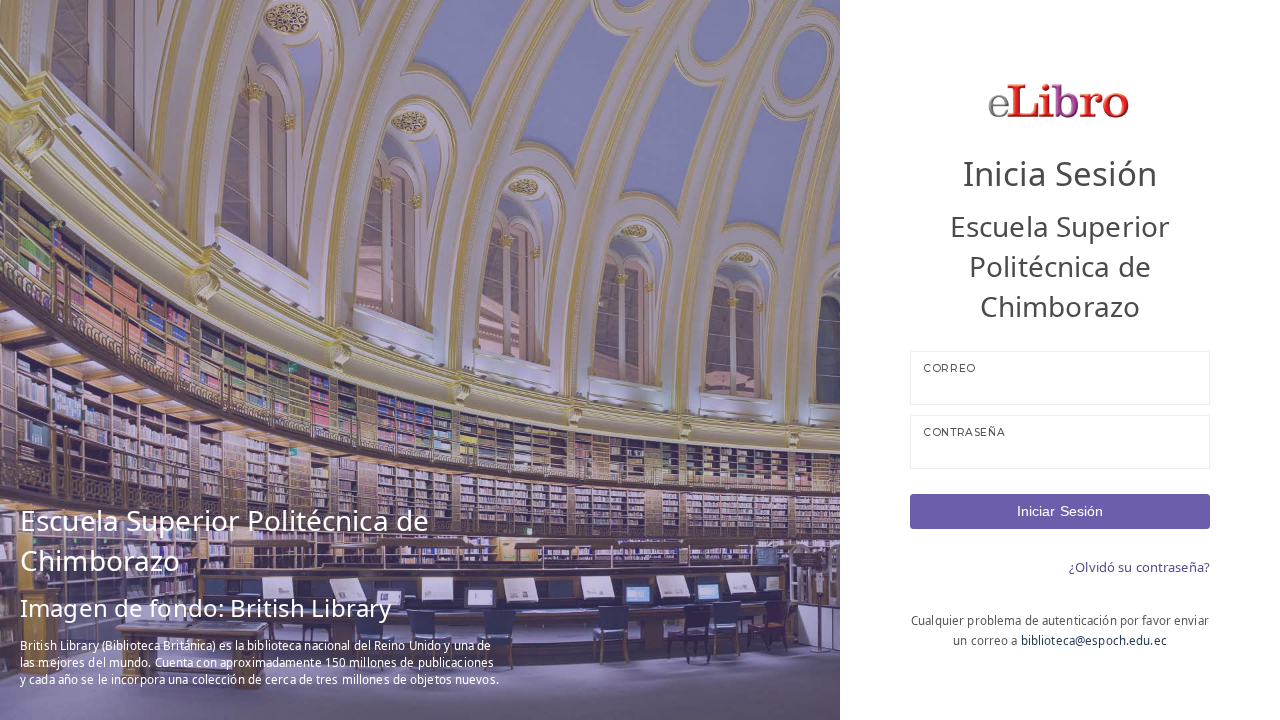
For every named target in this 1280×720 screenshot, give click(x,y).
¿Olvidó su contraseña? (1139, 567)
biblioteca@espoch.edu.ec (1094, 640)
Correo (949, 368)
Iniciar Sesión (1060, 511)
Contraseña (964, 432)
